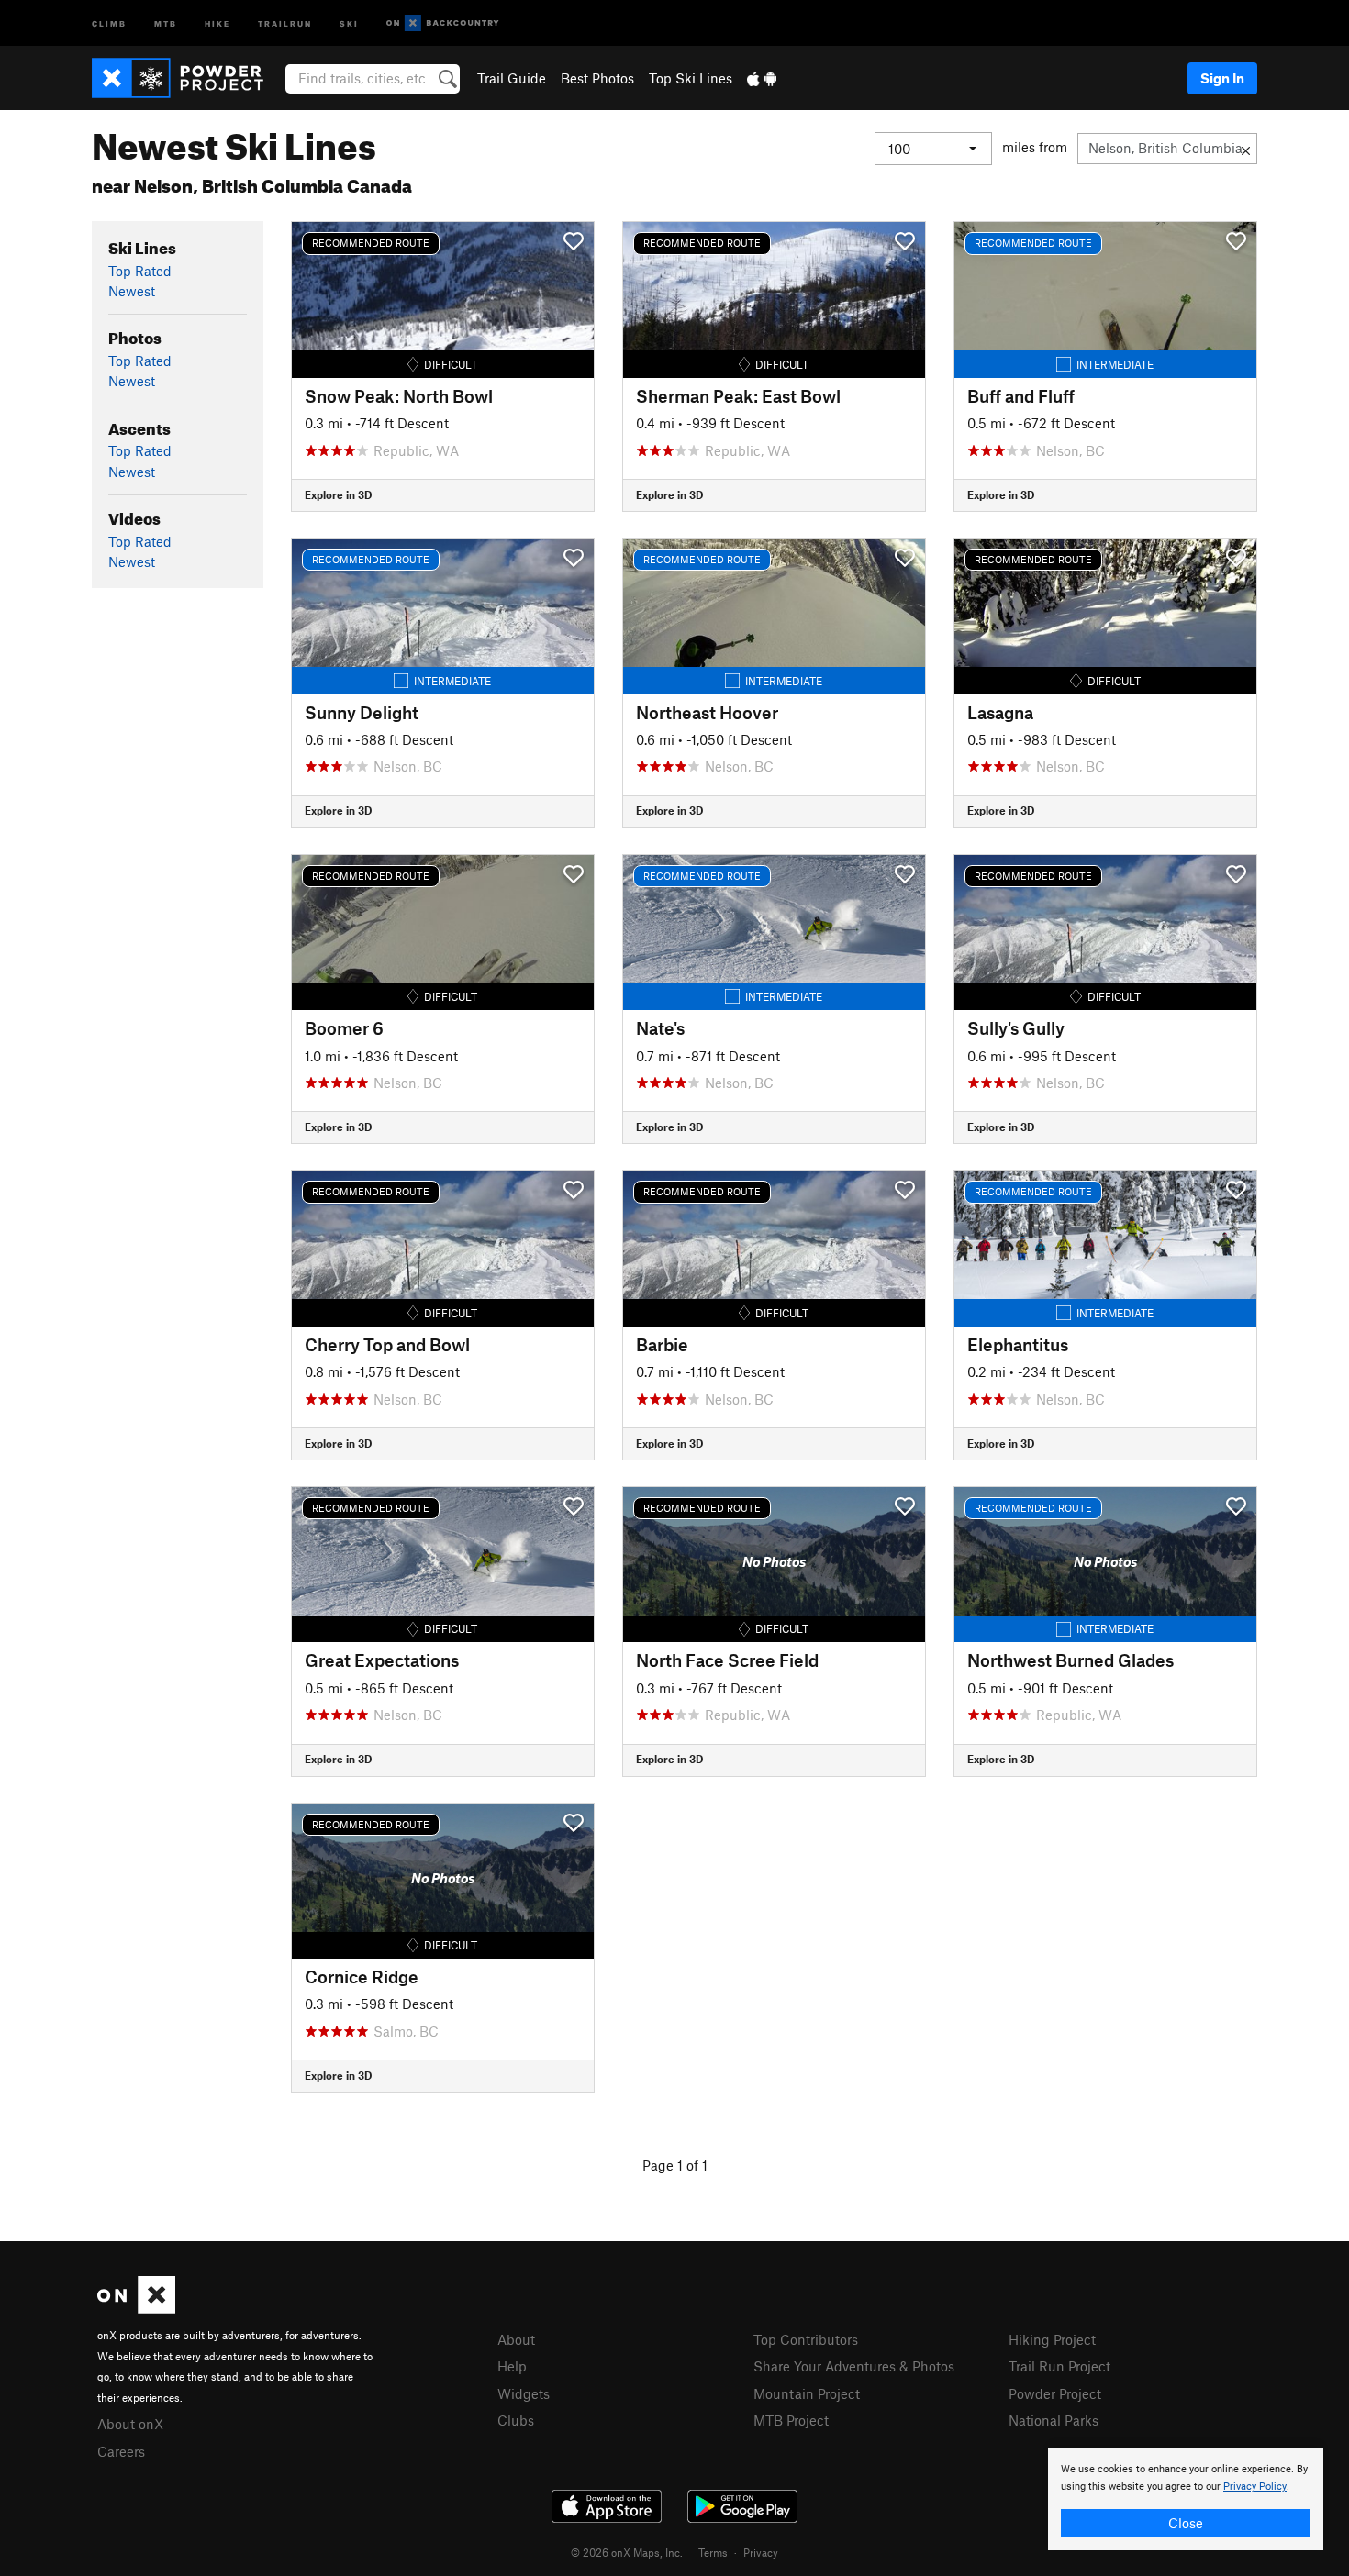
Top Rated (140, 271)
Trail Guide (512, 78)
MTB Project (791, 2420)
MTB (166, 22)
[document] (1186, 2499)
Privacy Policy (1255, 2487)
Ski (349, 22)
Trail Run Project (1059, 2366)
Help (512, 2366)
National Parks (1054, 2420)
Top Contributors (806, 2339)
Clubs (516, 2420)
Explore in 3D (338, 494)
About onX (130, 2424)
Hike (217, 22)
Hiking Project (1052, 2339)
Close (1186, 2523)
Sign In (1222, 78)
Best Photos (597, 78)
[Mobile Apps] (762, 78)
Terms (713, 2552)
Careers (121, 2451)
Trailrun (285, 22)
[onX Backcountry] (443, 23)
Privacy (761, 2552)
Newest (132, 291)
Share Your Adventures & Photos (854, 2366)
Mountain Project (807, 2393)
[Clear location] (1246, 149)
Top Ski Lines (691, 78)
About (516, 2339)
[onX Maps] (136, 2308)
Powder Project (1055, 2393)
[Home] (187, 78)
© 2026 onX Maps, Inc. (627, 2552)
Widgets (524, 2393)
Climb (109, 22)
